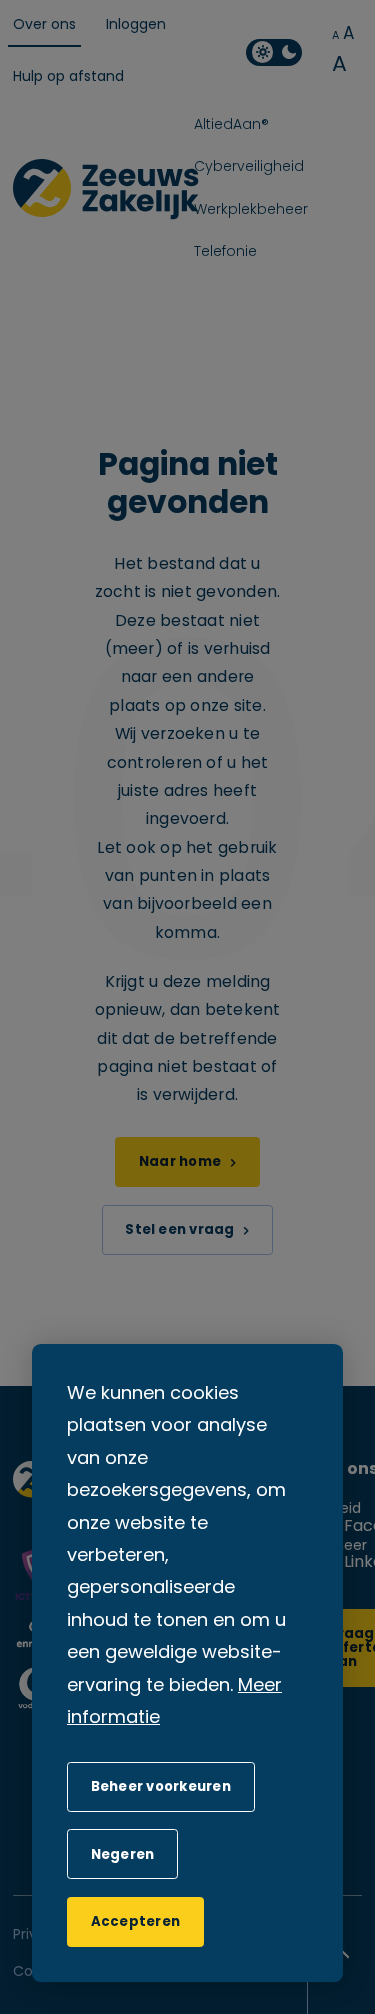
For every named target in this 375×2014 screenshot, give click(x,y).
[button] (122, 1854)
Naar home (180, 1162)
